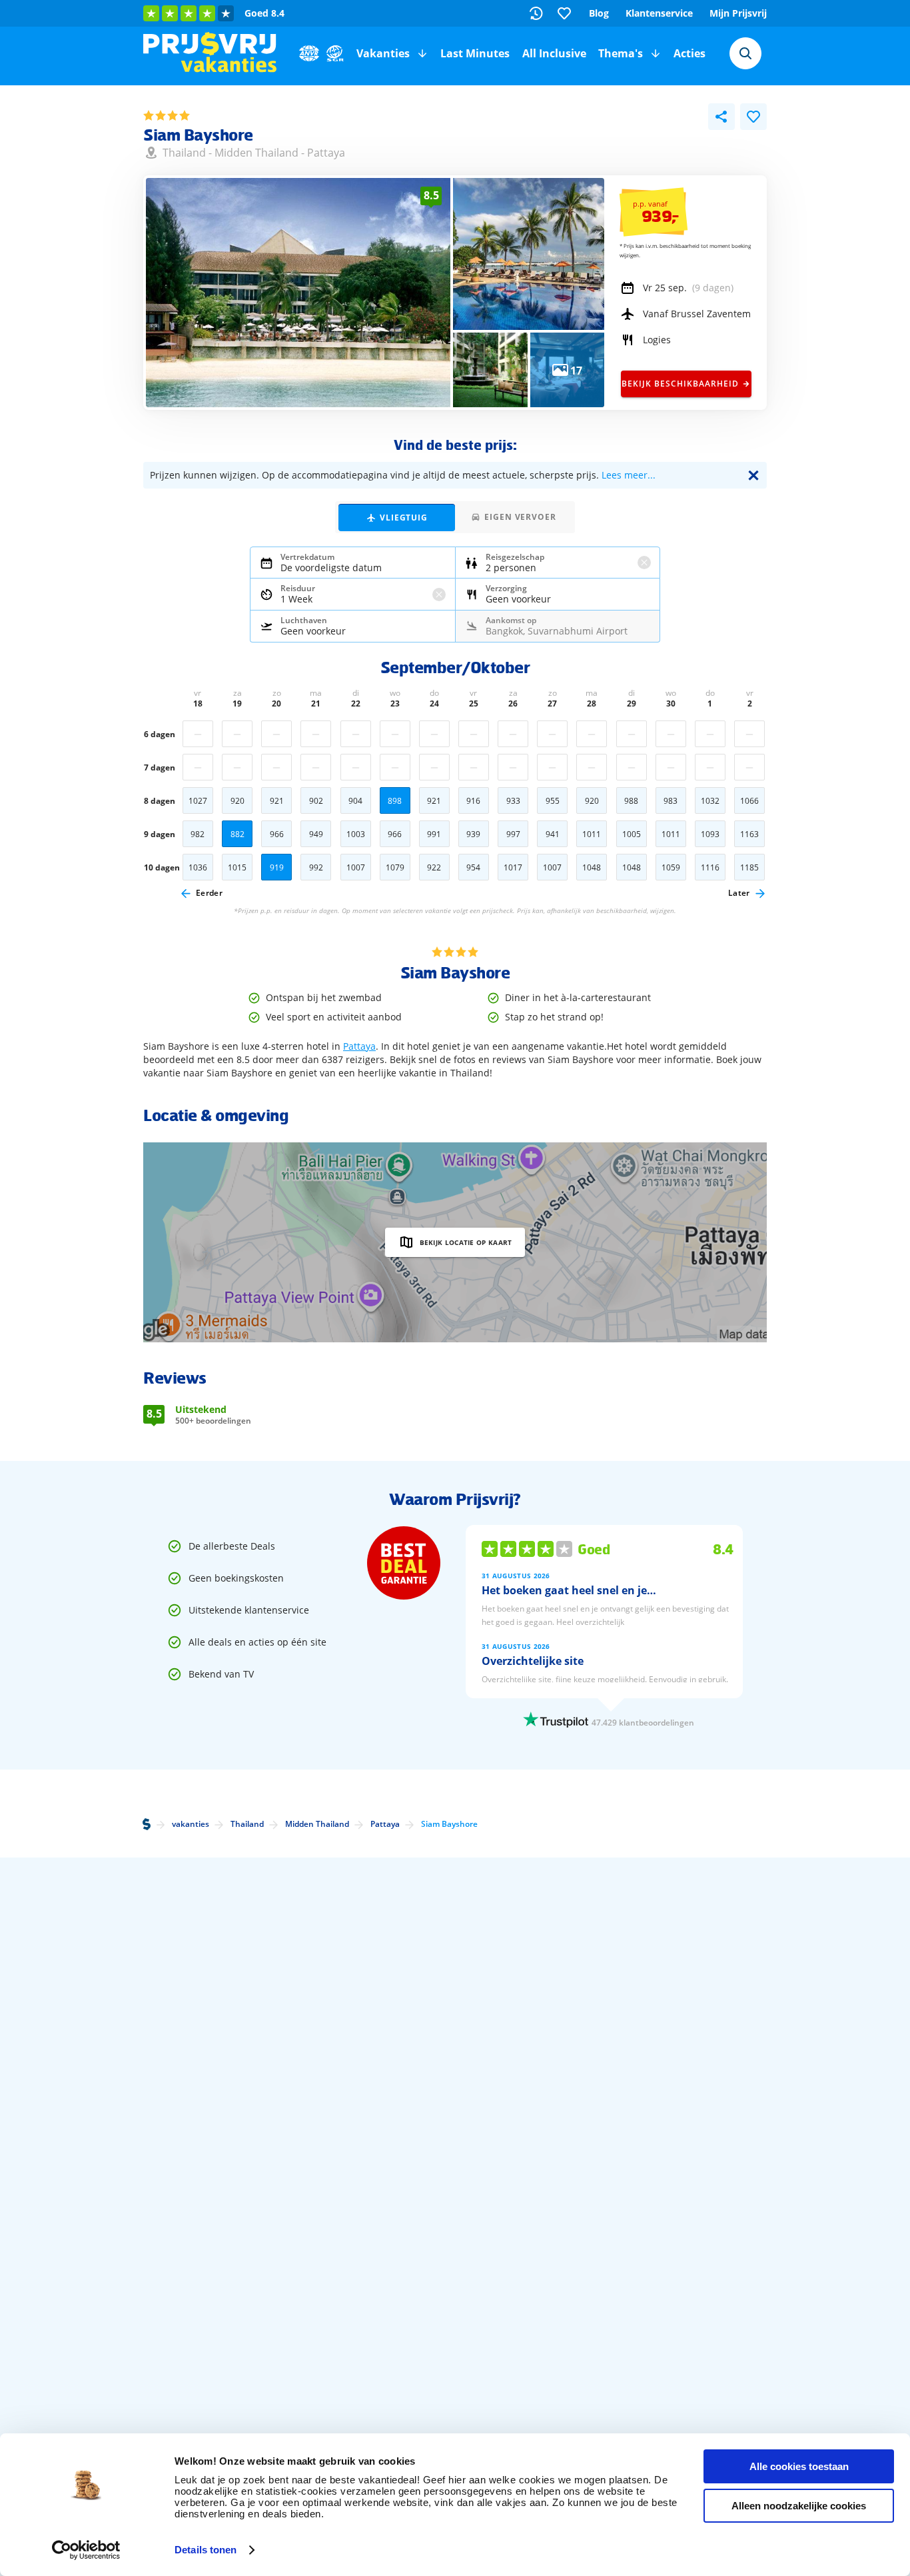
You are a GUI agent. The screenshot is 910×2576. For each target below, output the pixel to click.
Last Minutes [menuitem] (475, 53)
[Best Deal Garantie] (404, 1563)
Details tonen (206, 2550)
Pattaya (326, 153)
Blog (599, 13)
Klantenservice (659, 13)
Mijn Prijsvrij (738, 13)
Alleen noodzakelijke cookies (799, 2506)
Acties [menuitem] (689, 53)
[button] (422, 53)
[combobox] (745, 53)
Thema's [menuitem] (621, 53)
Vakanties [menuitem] (383, 53)
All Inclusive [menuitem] (554, 53)
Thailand (184, 153)
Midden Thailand (256, 153)
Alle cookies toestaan (799, 2466)
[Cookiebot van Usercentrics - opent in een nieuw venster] (86, 2550)
